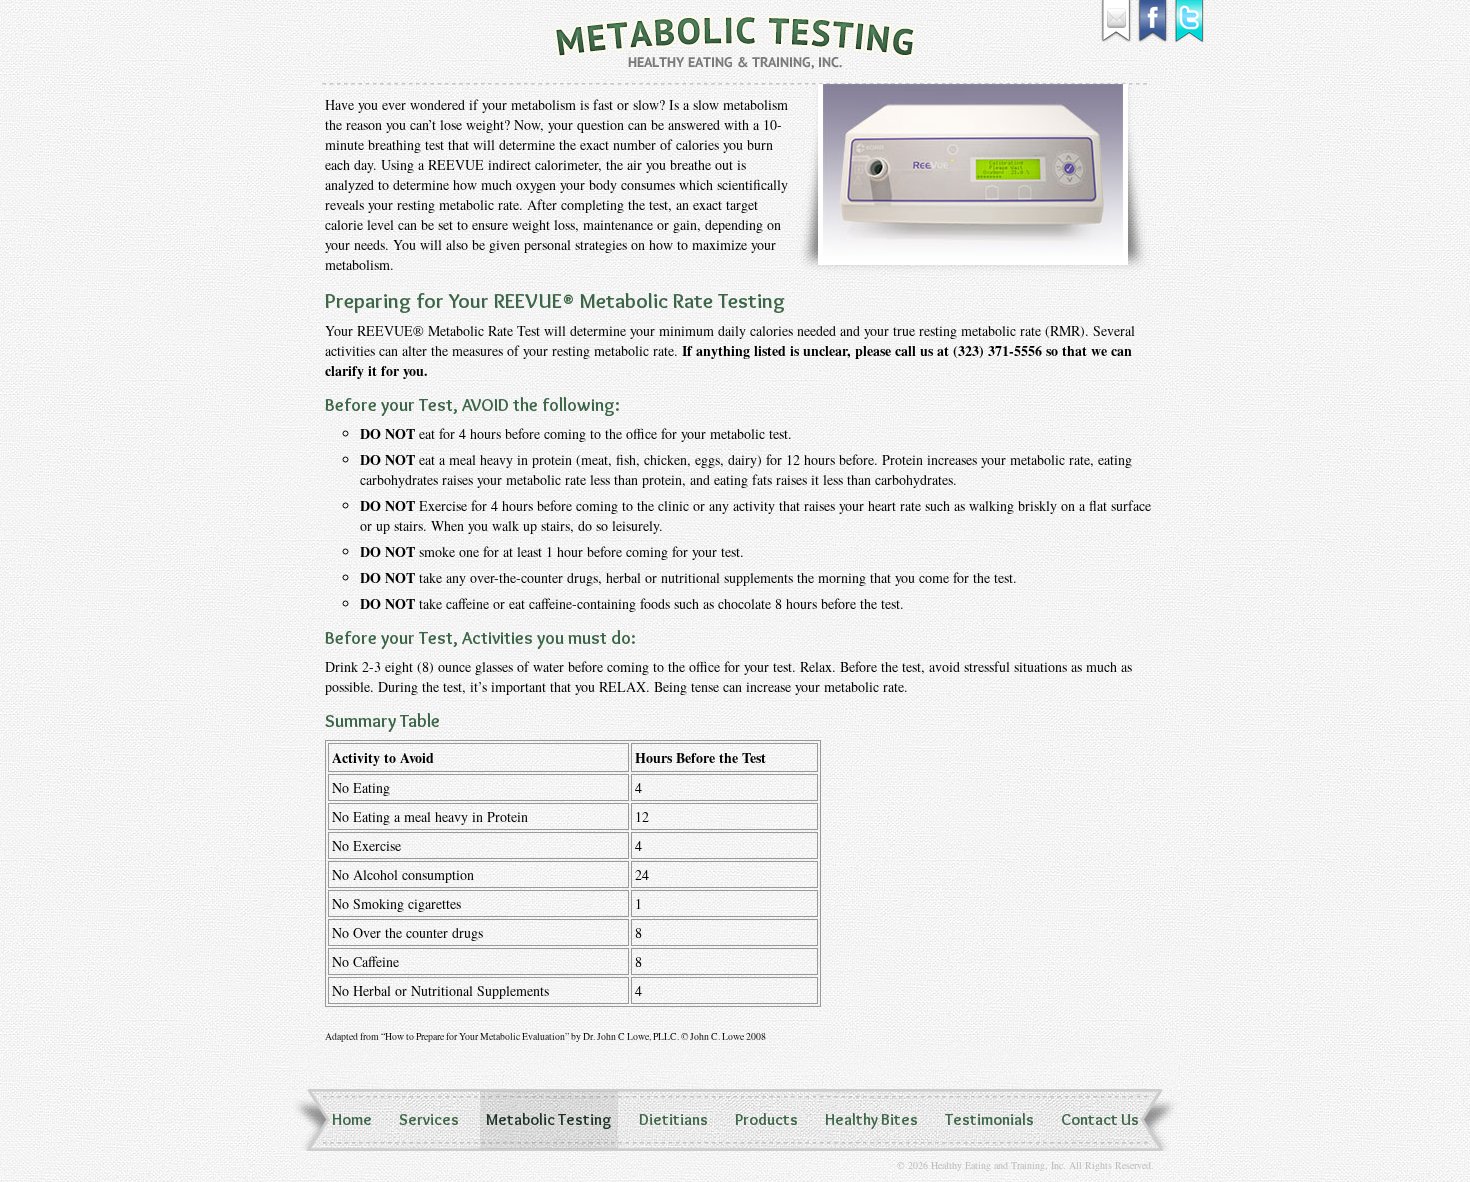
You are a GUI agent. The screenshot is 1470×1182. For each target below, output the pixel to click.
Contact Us (1100, 1119)
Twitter (1190, 21)
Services (429, 1119)
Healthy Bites (871, 1119)
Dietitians (673, 1119)
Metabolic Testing (549, 1119)
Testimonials (989, 1119)
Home (352, 1119)
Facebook (1153, 21)
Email (1116, 21)
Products (766, 1119)
